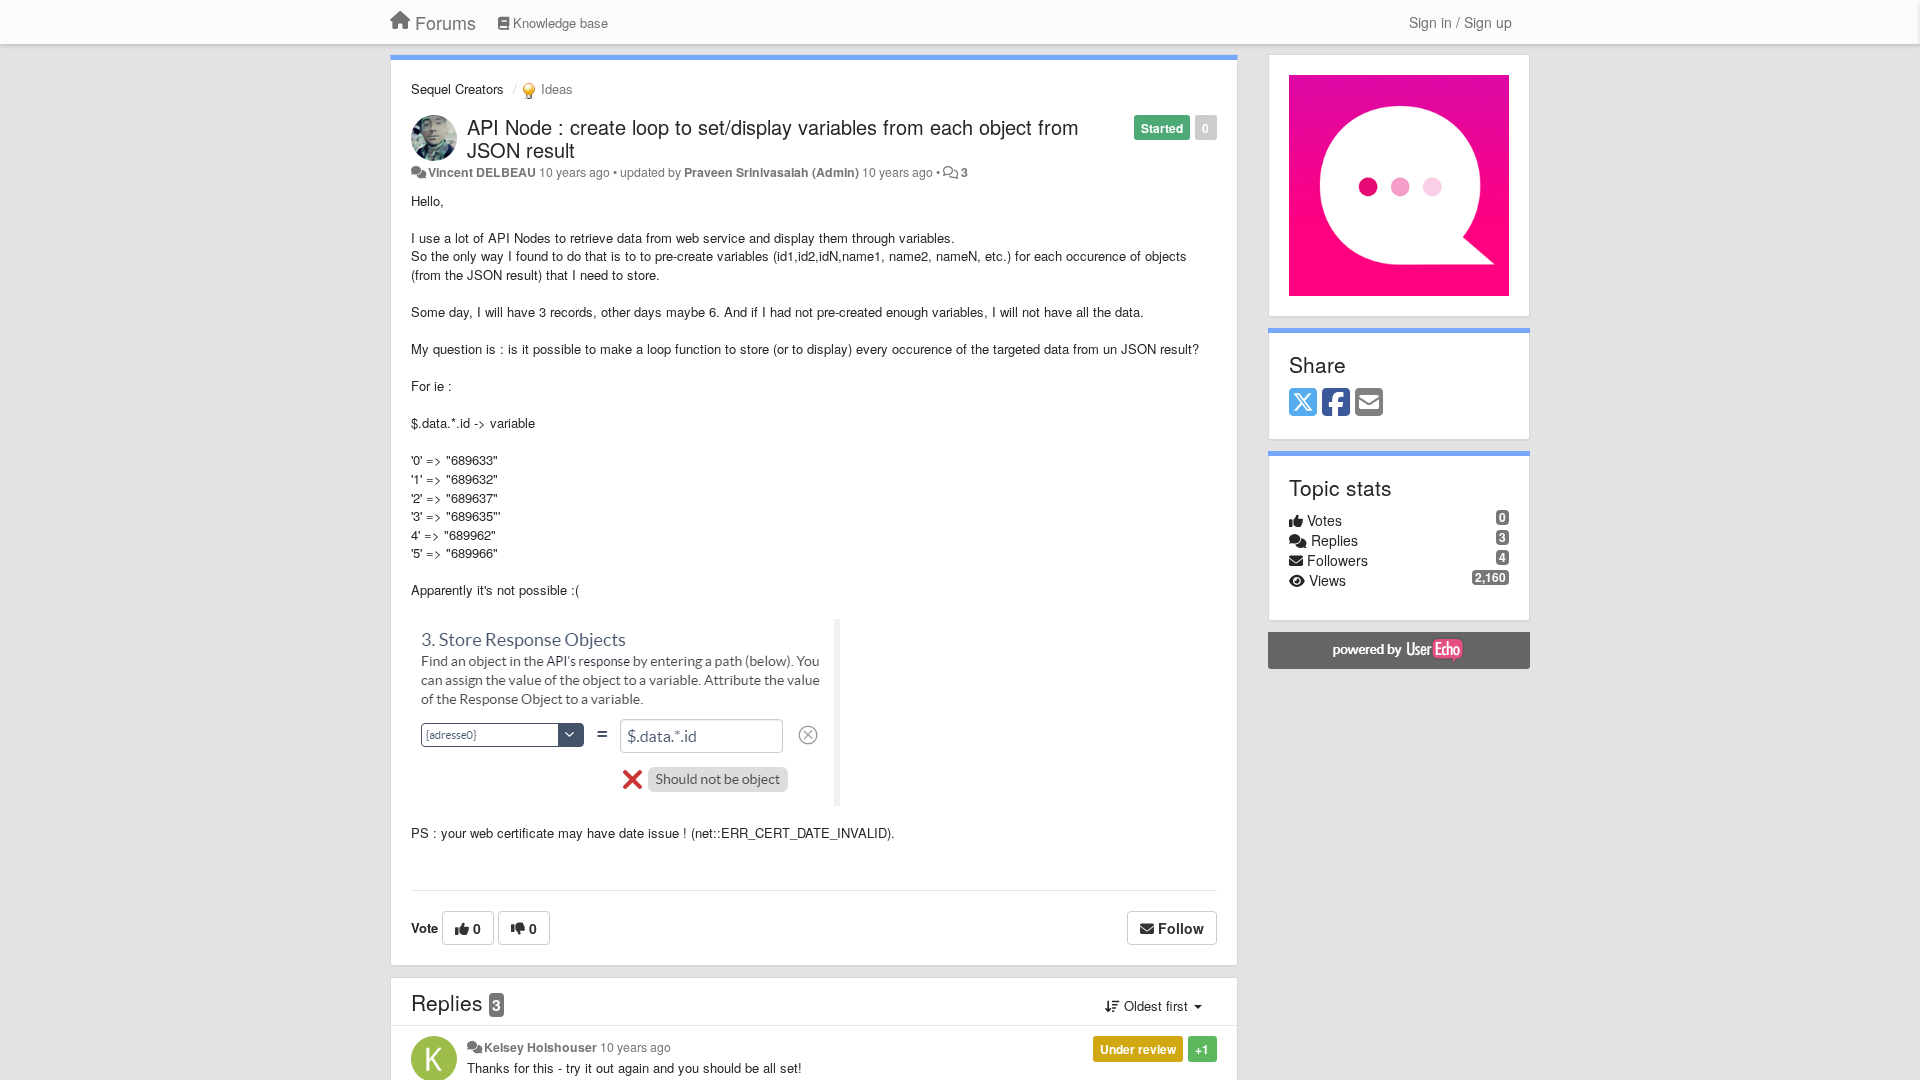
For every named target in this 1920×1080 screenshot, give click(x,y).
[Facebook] (1336, 403)
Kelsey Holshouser (540, 1047)
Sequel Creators (457, 88)
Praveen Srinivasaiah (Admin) (771, 172)
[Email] (1369, 403)
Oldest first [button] (1156, 1005)
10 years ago (635, 1047)
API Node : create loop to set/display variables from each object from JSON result (773, 138)
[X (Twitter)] (1303, 403)
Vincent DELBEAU (482, 172)
